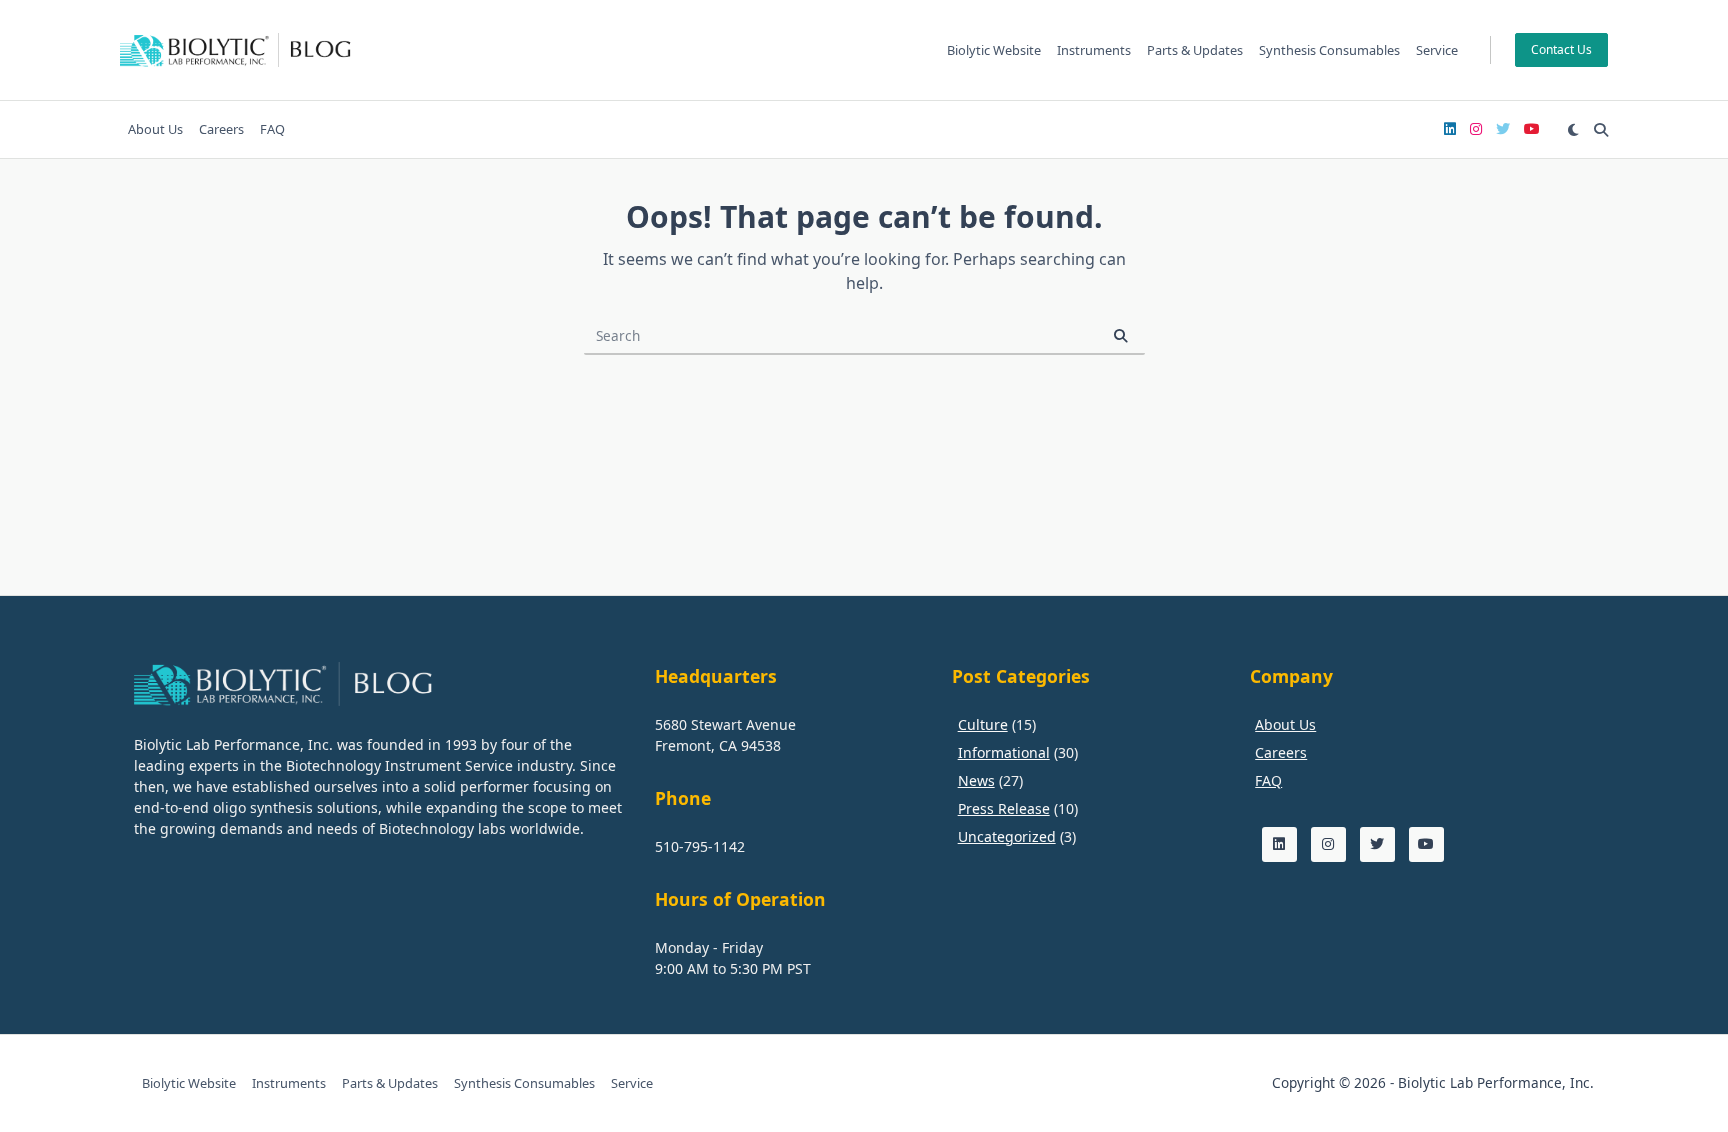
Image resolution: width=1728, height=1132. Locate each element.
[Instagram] (1476, 129)
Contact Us (1561, 49)
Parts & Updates (1195, 50)
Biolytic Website (994, 50)
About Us (155, 129)
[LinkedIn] (1450, 129)
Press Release (1004, 808)
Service (1437, 50)
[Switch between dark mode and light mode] (1573, 130)
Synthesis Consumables (1329, 50)
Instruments (1094, 50)
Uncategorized (1007, 836)
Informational (1004, 752)
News (976, 780)
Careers (221, 129)
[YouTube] (1532, 129)
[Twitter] (1503, 129)
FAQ (272, 129)
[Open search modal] (1601, 130)
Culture (983, 724)
